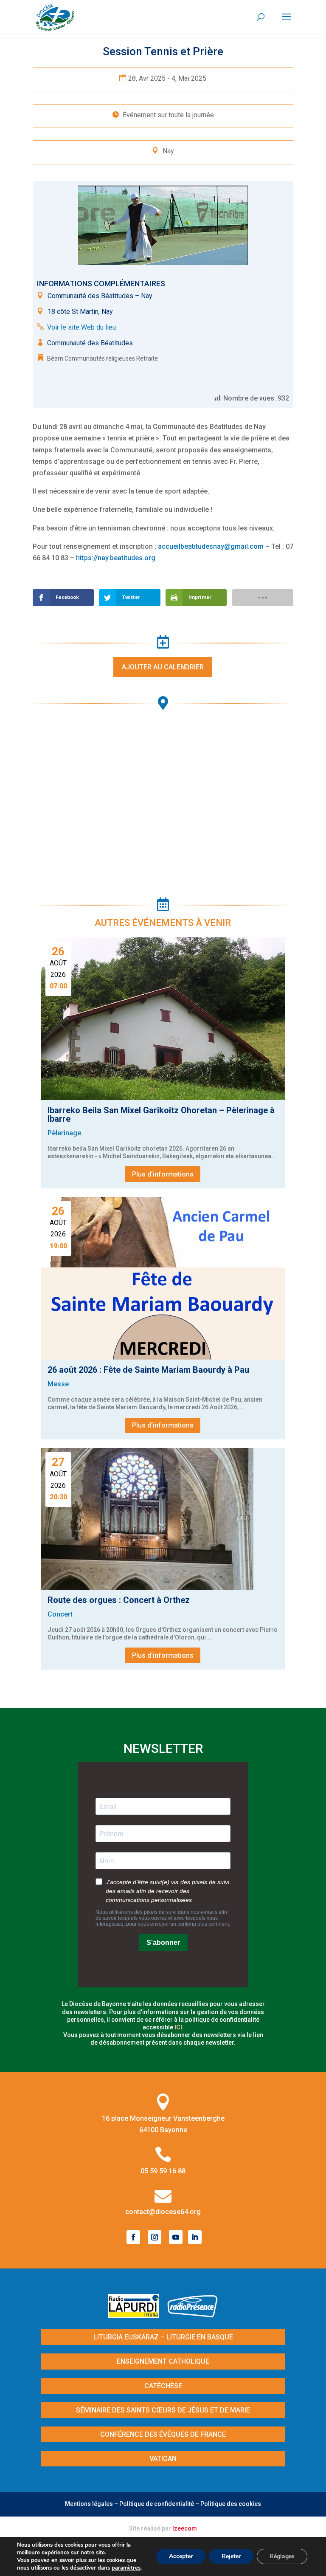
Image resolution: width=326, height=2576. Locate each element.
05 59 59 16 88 (163, 2171)
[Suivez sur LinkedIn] (195, 2237)
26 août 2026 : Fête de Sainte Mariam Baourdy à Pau (148, 1370)
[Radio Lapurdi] (137, 2315)
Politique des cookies (231, 2504)
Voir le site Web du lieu (81, 327)
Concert (60, 1614)
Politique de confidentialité (157, 2504)
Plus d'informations (163, 1174)
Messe (58, 1384)
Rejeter (231, 2556)
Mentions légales (89, 2504)
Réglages (282, 2556)
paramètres (126, 2568)
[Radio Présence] (193, 2315)
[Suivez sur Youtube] (176, 2237)
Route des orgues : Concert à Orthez (119, 1600)
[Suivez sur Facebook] (133, 2237)
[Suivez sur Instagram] (155, 2237)
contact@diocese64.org (163, 2212)
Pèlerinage (64, 1133)
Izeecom (185, 2528)
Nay (168, 151)
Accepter (181, 2556)
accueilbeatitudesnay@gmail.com (211, 546)
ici (178, 2027)
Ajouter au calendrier (163, 667)
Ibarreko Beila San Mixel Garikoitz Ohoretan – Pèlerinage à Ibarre (161, 1114)
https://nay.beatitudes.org (116, 558)
